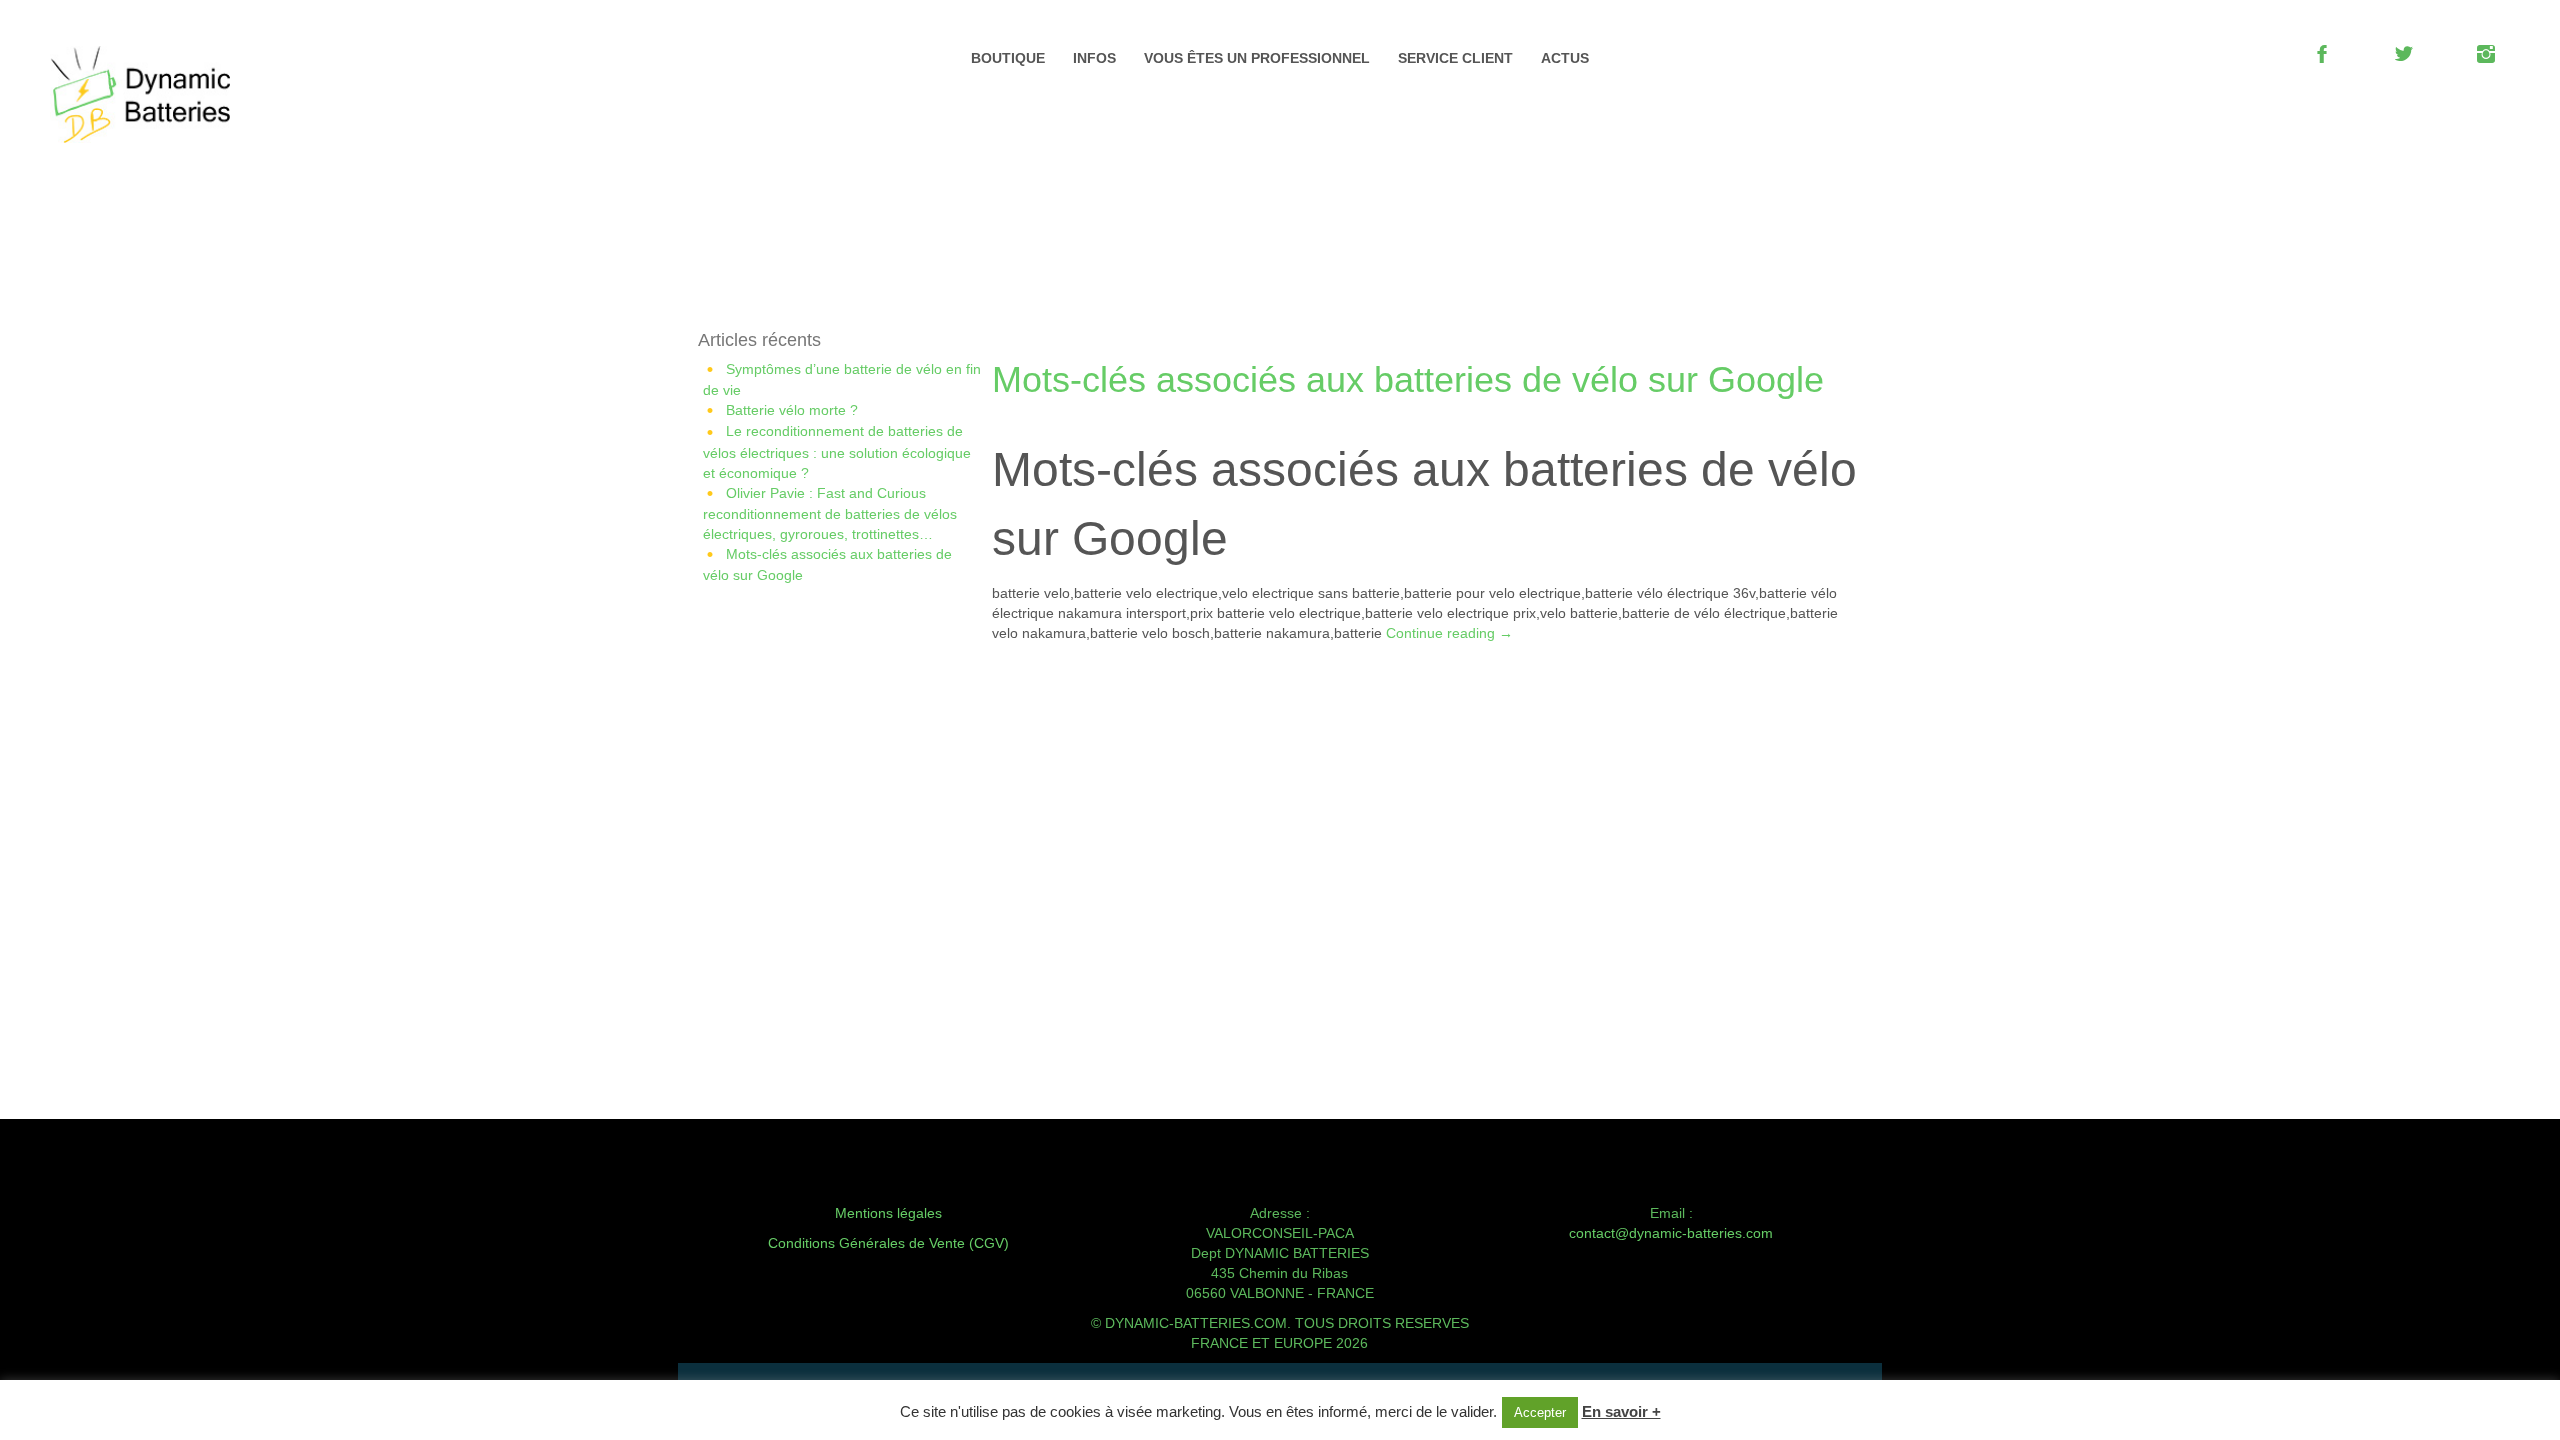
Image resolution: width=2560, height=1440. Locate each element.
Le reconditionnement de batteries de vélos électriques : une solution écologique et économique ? (837, 451)
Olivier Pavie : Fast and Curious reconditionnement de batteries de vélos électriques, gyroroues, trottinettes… (830, 513)
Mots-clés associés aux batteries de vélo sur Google (1408, 379)
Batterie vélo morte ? (792, 410)
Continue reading (1449, 633)
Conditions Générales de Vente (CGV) (888, 1243)
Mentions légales (888, 1213)
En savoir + (1621, 1411)
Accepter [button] (1540, 1412)
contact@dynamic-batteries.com (1671, 1233)
